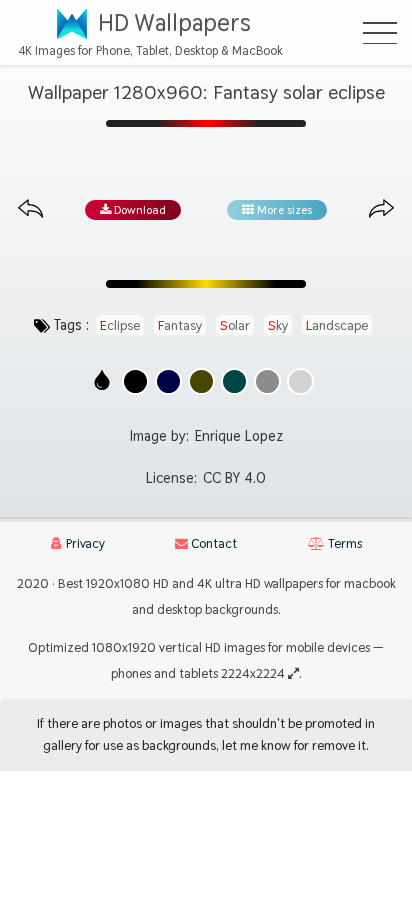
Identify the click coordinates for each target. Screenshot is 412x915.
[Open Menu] (380, 33)
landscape (337, 325)
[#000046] (168, 381)
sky (278, 325)
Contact (212, 543)
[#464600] (201, 381)
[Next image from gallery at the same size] (381, 209)
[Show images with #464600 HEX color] (201, 381)
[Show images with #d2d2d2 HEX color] (300, 381)
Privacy (84, 543)
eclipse (120, 325)
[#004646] (234, 381)
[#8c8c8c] (267, 381)
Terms (343, 543)
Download (138, 210)
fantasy (180, 325)
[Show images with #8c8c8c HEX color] (267, 381)
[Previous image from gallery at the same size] (30, 209)
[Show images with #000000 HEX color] (135, 381)
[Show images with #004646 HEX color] (234, 381)
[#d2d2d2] (300, 381)
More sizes (283, 210)
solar (235, 325)
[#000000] (135, 381)
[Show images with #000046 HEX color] (168, 381)
